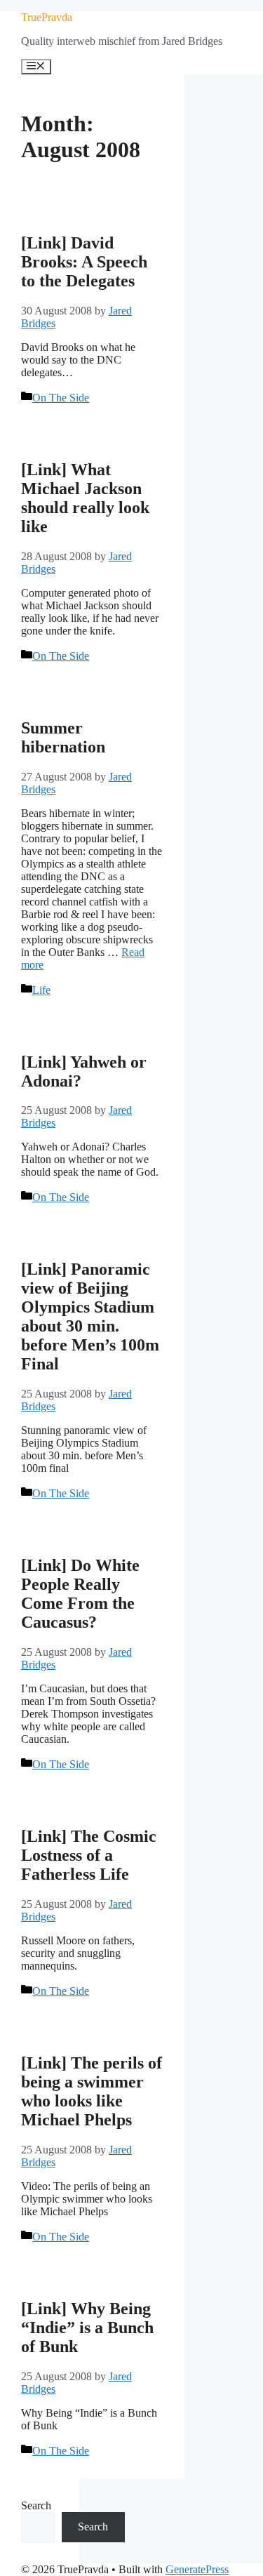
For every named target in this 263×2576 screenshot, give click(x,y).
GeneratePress (197, 2569)
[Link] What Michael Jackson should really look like (85, 498)
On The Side (61, 398)
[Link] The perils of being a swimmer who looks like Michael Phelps (92, 2091)
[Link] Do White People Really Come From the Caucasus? (80, 1594)
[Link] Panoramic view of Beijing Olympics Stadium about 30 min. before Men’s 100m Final (90, 1316)
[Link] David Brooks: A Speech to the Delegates (84, 262)
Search (36, 2505)
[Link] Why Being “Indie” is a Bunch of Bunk (87, 2328)
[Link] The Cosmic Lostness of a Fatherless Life (89, 1855)
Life (41, 990)
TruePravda (47, 17)
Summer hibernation (63, 737)
